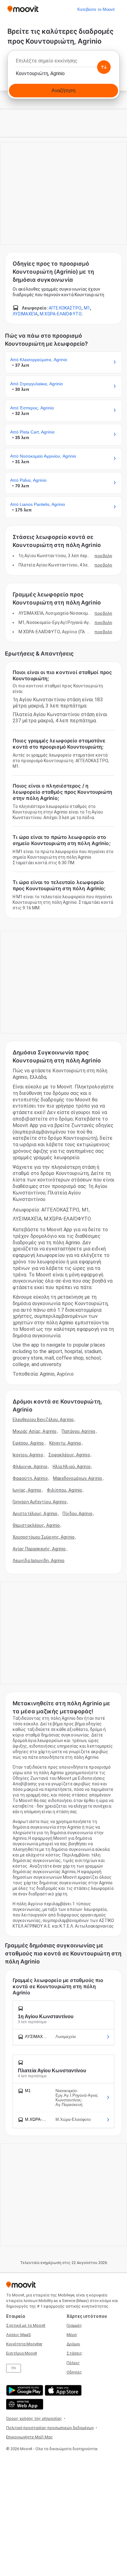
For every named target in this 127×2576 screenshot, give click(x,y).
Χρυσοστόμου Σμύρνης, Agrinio (44, 1537)
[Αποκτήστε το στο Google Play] (24, 2390)
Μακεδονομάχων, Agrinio (78, 1478)
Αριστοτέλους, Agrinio (35, 1514)
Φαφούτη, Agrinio (30, 1478)
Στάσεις (74, 2353)
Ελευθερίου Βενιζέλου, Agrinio (43, 1420)
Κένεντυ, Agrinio (65, 1443)
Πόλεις (73, 2363)
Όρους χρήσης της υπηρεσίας (34, 2418)
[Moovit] (23, 9)
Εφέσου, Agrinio (28, 1443)
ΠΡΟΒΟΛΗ (103, 556)
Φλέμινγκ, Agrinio (30, 1467)
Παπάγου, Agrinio (78, 1431)
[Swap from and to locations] (104, 67)
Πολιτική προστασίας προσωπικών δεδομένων (50, 2428)
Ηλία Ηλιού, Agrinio (72, 1467)
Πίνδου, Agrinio (78, 1514)
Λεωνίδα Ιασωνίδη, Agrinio (39, 1561)
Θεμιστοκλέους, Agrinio (36, 1525)
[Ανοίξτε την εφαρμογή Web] (24, 2404)
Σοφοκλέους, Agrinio (69, 1455)
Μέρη (72, 2335)
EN (14, 2368)
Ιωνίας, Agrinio (27, 1490)
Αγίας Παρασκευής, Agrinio (39, 1549)
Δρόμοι (73, 2344)
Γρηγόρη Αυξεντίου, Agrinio (40, 1502)
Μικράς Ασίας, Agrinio (35, 1431)
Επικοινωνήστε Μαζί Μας (30, 2437)
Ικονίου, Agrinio (28, 1455)
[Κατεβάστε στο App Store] (62, 2390)
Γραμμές (74, 2325)
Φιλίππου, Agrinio (65, 1490)
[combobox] (63, 62)
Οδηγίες (74, 2372)
